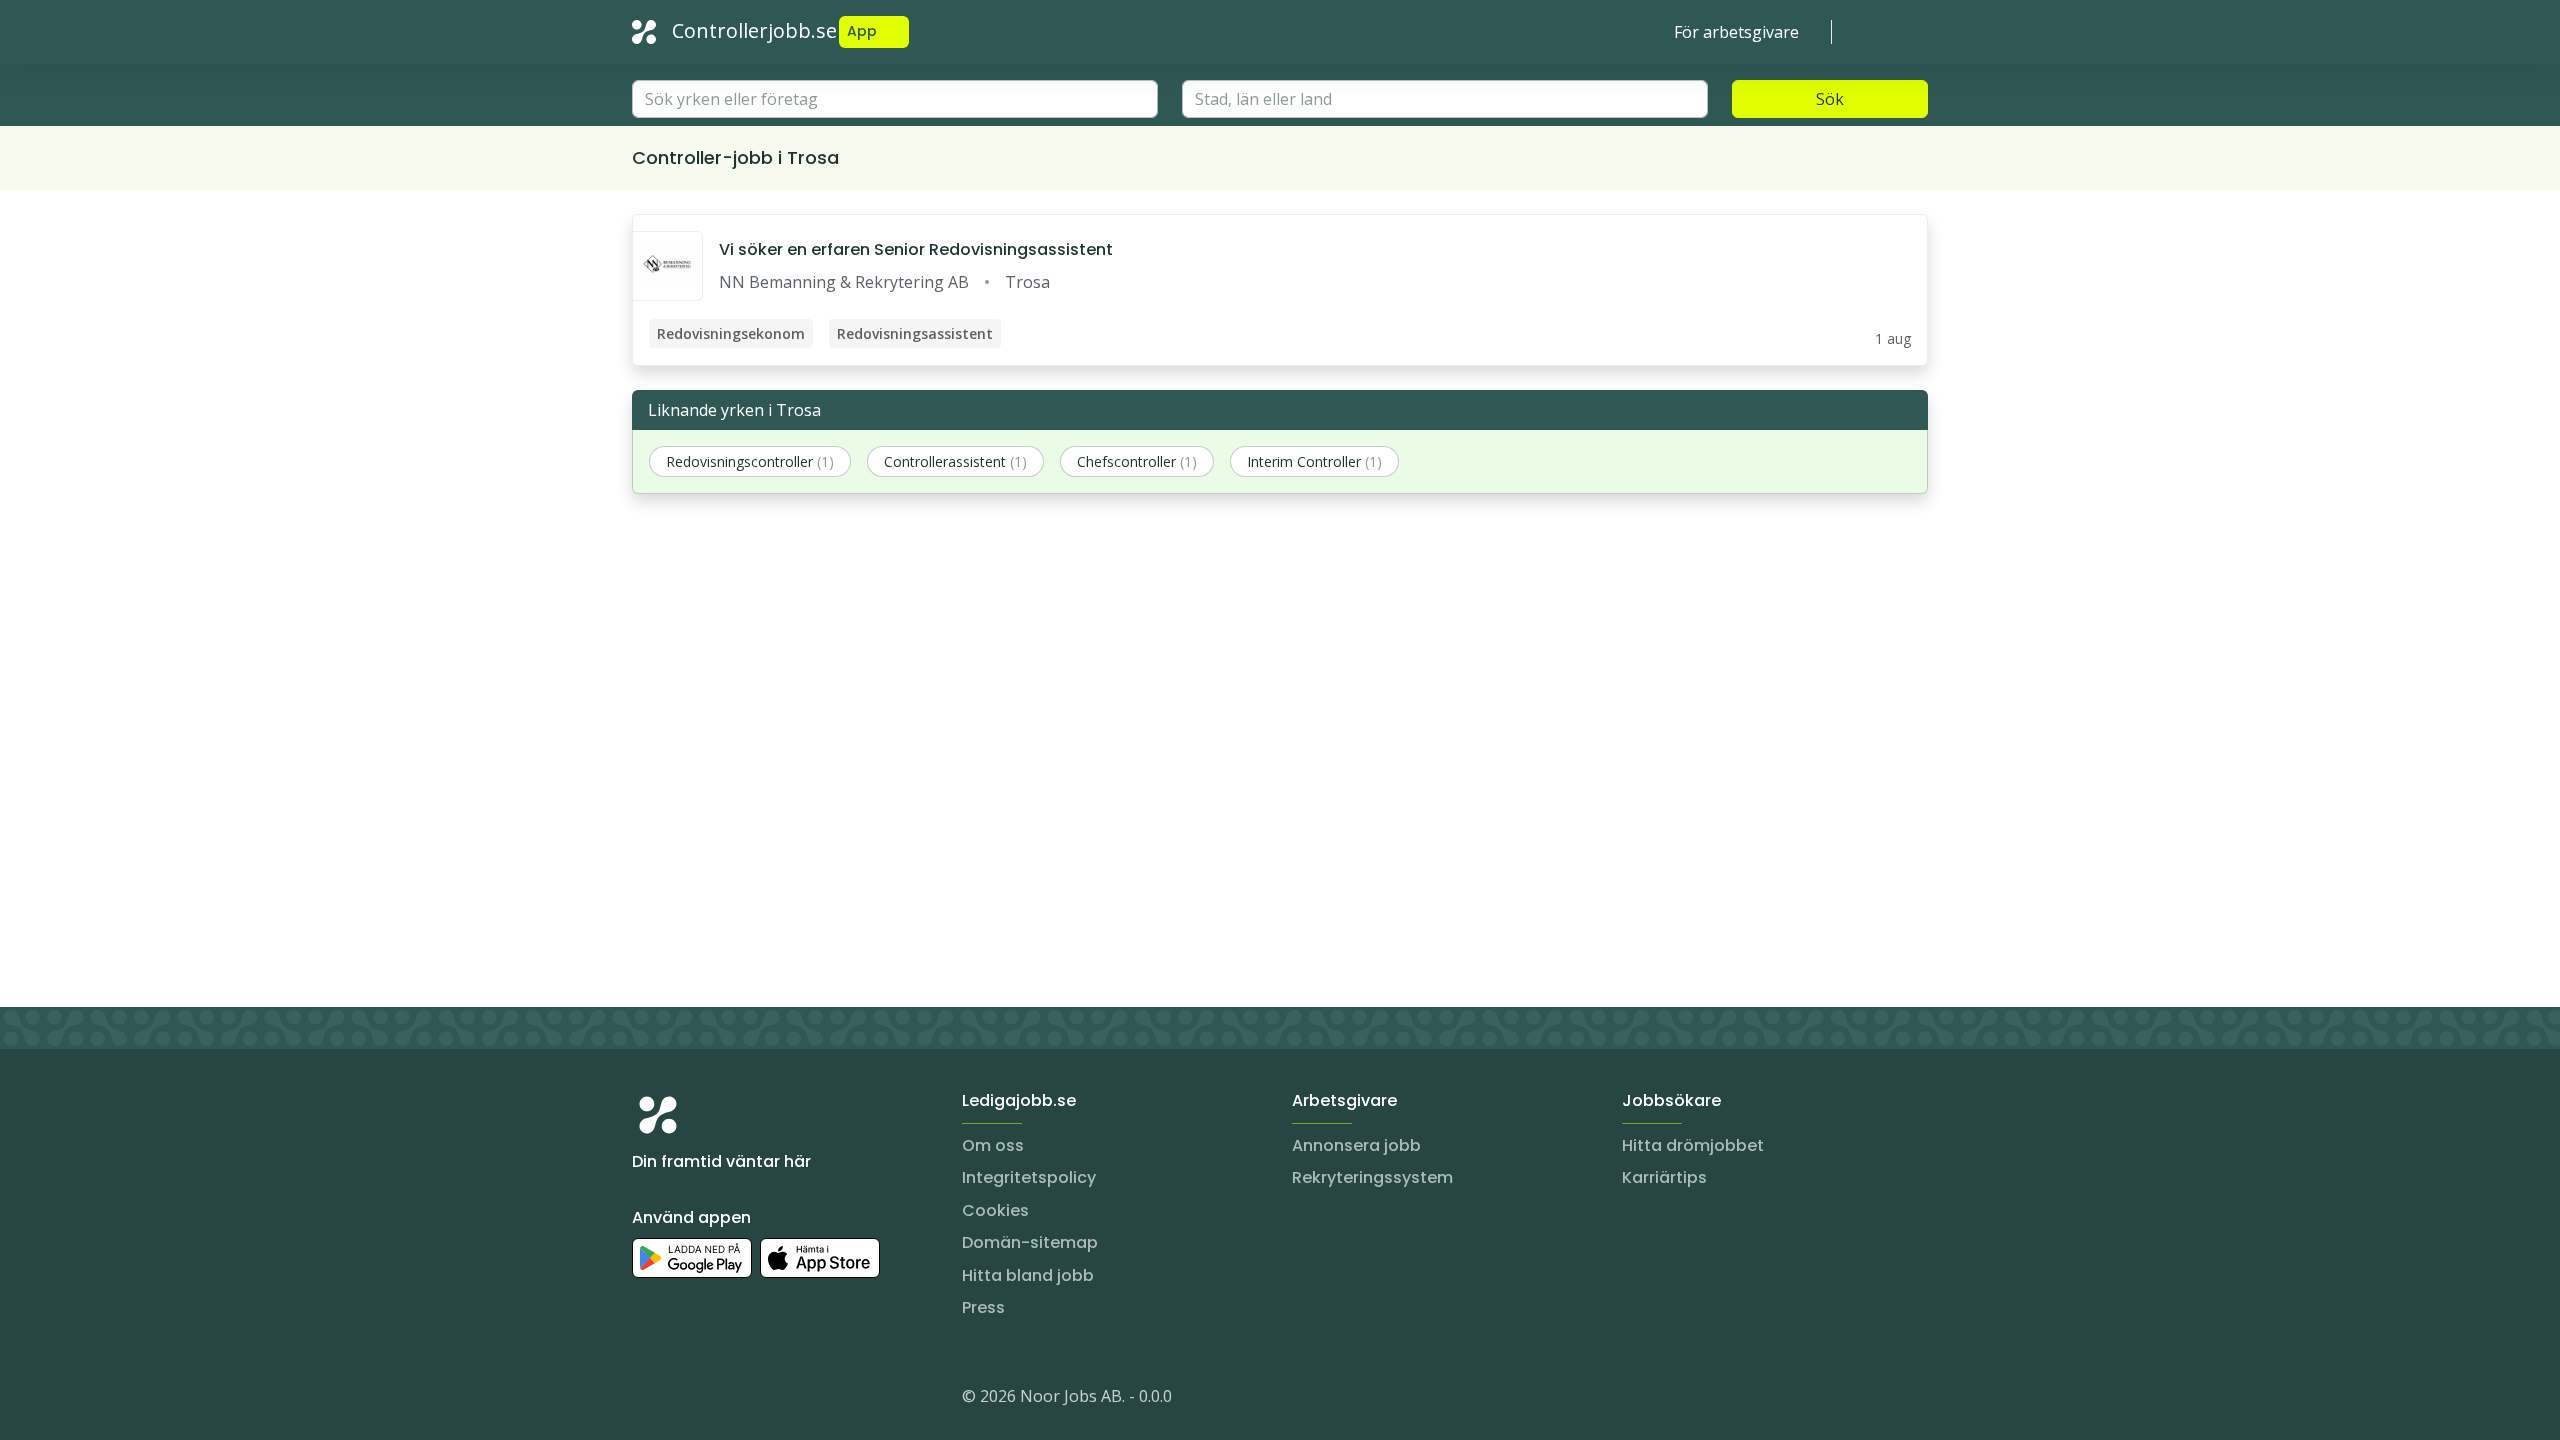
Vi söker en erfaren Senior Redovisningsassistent (916, 249)
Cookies (995, 1210)
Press (983, 1307)
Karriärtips (1664, 1177)
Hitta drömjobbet (1693, 1145)
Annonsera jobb (1356, 1145)
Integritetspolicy (1029, 1177)
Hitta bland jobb (1028, 1275)
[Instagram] (648, 1400)
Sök (1830, 99)
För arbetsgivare (1736, 32)
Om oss (993, 1145)
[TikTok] (768, 1400)
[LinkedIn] (688, 1400)
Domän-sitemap (1030, 1242)
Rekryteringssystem (1372, 1177)
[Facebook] (728, 1400)
